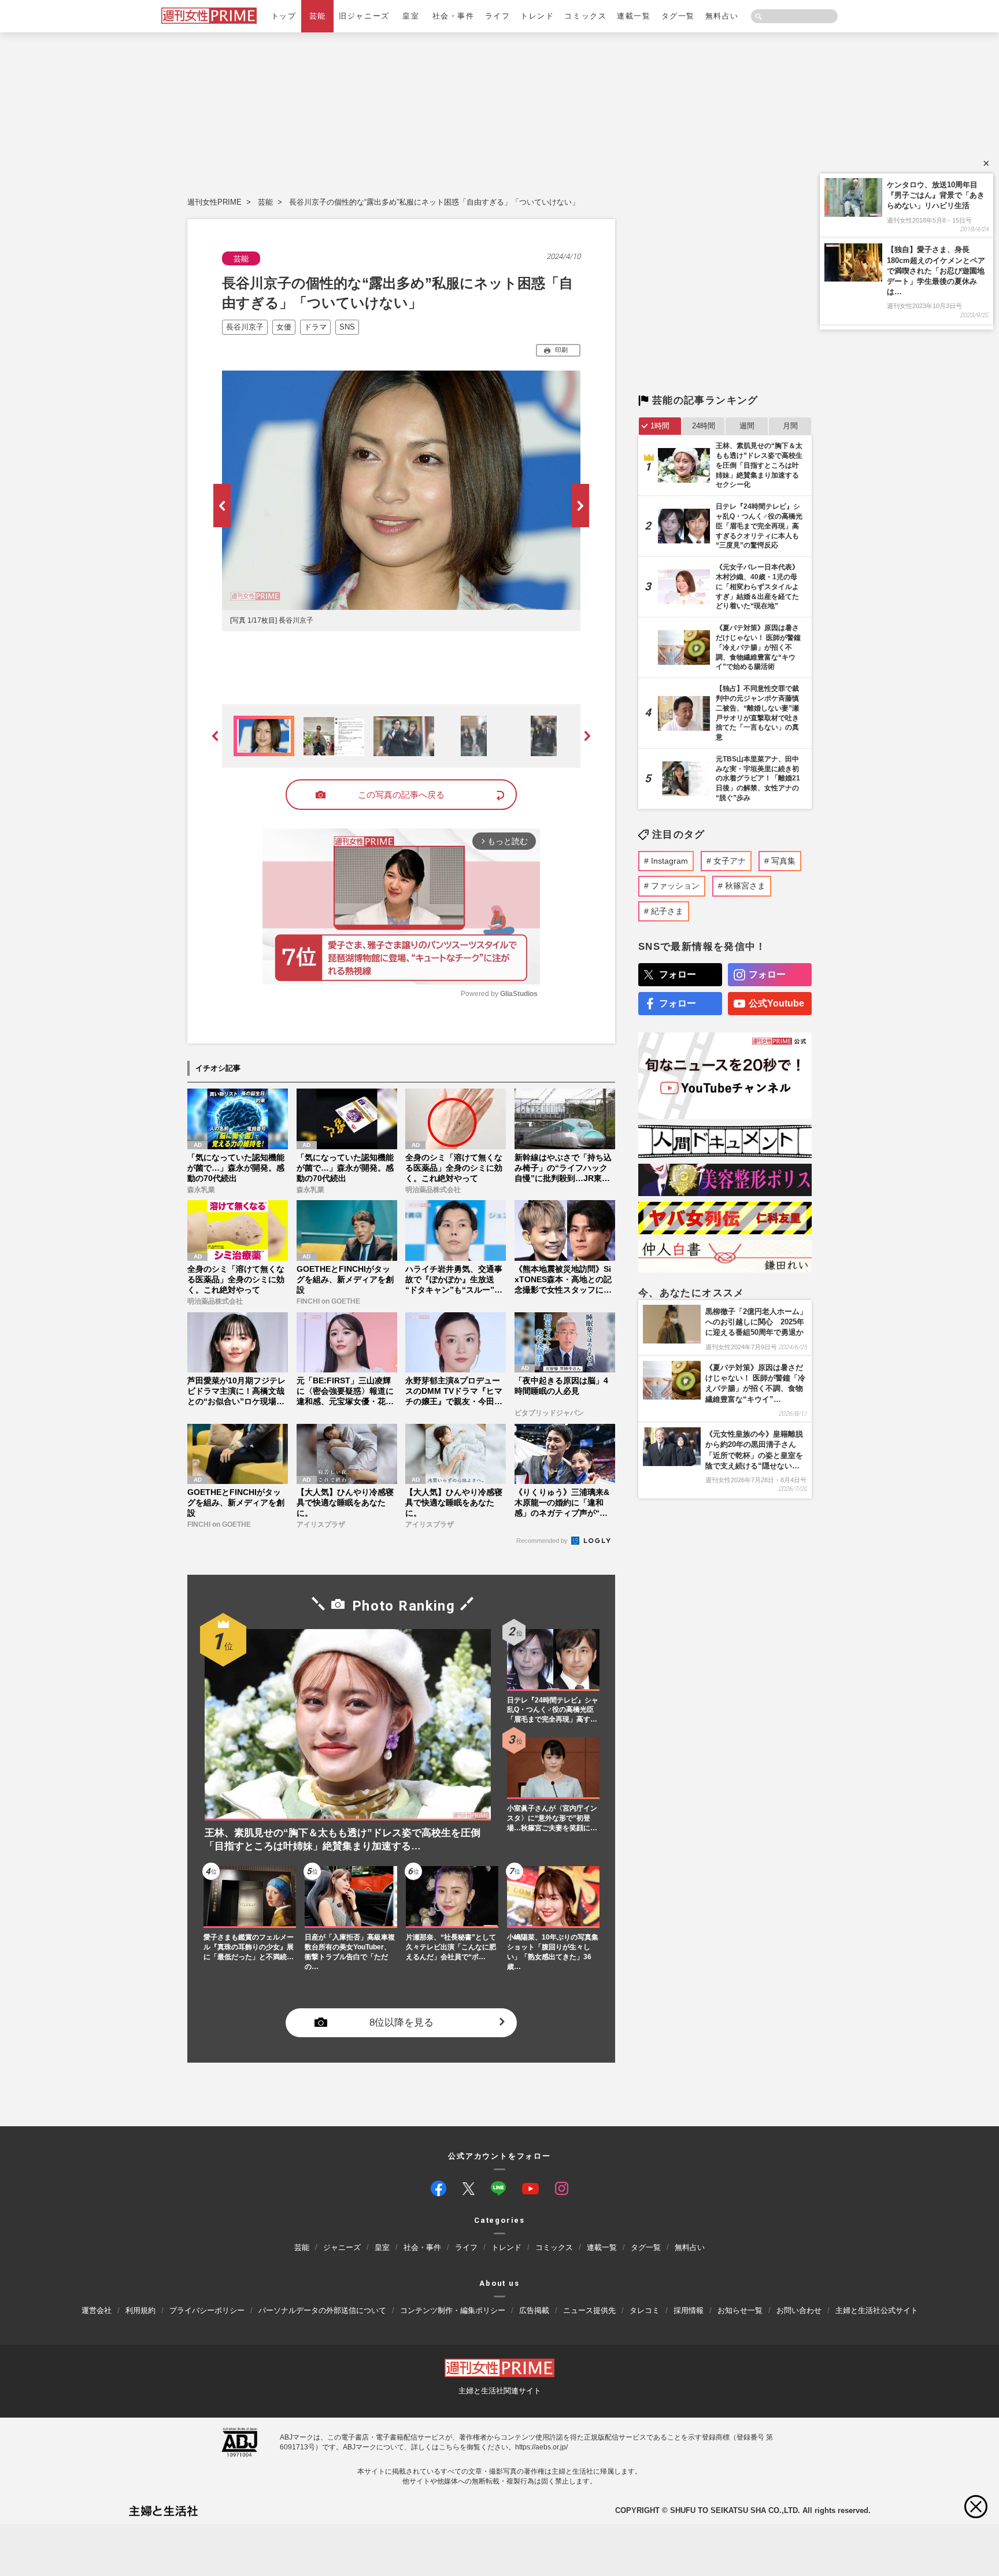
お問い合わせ (799, 2310)
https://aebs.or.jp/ (541, 2447)
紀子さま (667, 911)
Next (580, 506)
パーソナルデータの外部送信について (322, 2310)
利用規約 (140, 2310)
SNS (347, 327)
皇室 (411, 16)
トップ (284, 16)
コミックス (585, 16)
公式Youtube (776, 1003)
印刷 (561, 350)
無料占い (722, 16)
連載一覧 (634, 16)
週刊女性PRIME (214, 202)
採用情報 (689, 2310)
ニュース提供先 (589, 2310)
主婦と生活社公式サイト (877, 2310)
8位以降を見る (402, 2022)
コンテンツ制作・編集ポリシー (453, 2310)
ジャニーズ (342, 2248)
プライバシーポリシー (207, 2310)
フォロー (678, 974)
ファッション (675, 886)
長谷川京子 (245, 327)
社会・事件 (454, 16)
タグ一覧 (678, 16)
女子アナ (730, 861)
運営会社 (97, 2310)
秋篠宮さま (745, 886)
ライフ (498, 16)
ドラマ (315, 327)
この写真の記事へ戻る (401, 795)
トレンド (537, 16)
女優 (284, 327)
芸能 (318, 16)
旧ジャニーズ (364, 16)
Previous (222, 506)
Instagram (669, 861)
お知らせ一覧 (740, 2310)
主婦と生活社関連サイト (500, 2391)
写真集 (783, 861)
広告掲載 (534, 2310)
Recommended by (543, 1541)
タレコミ (645, 2310)
